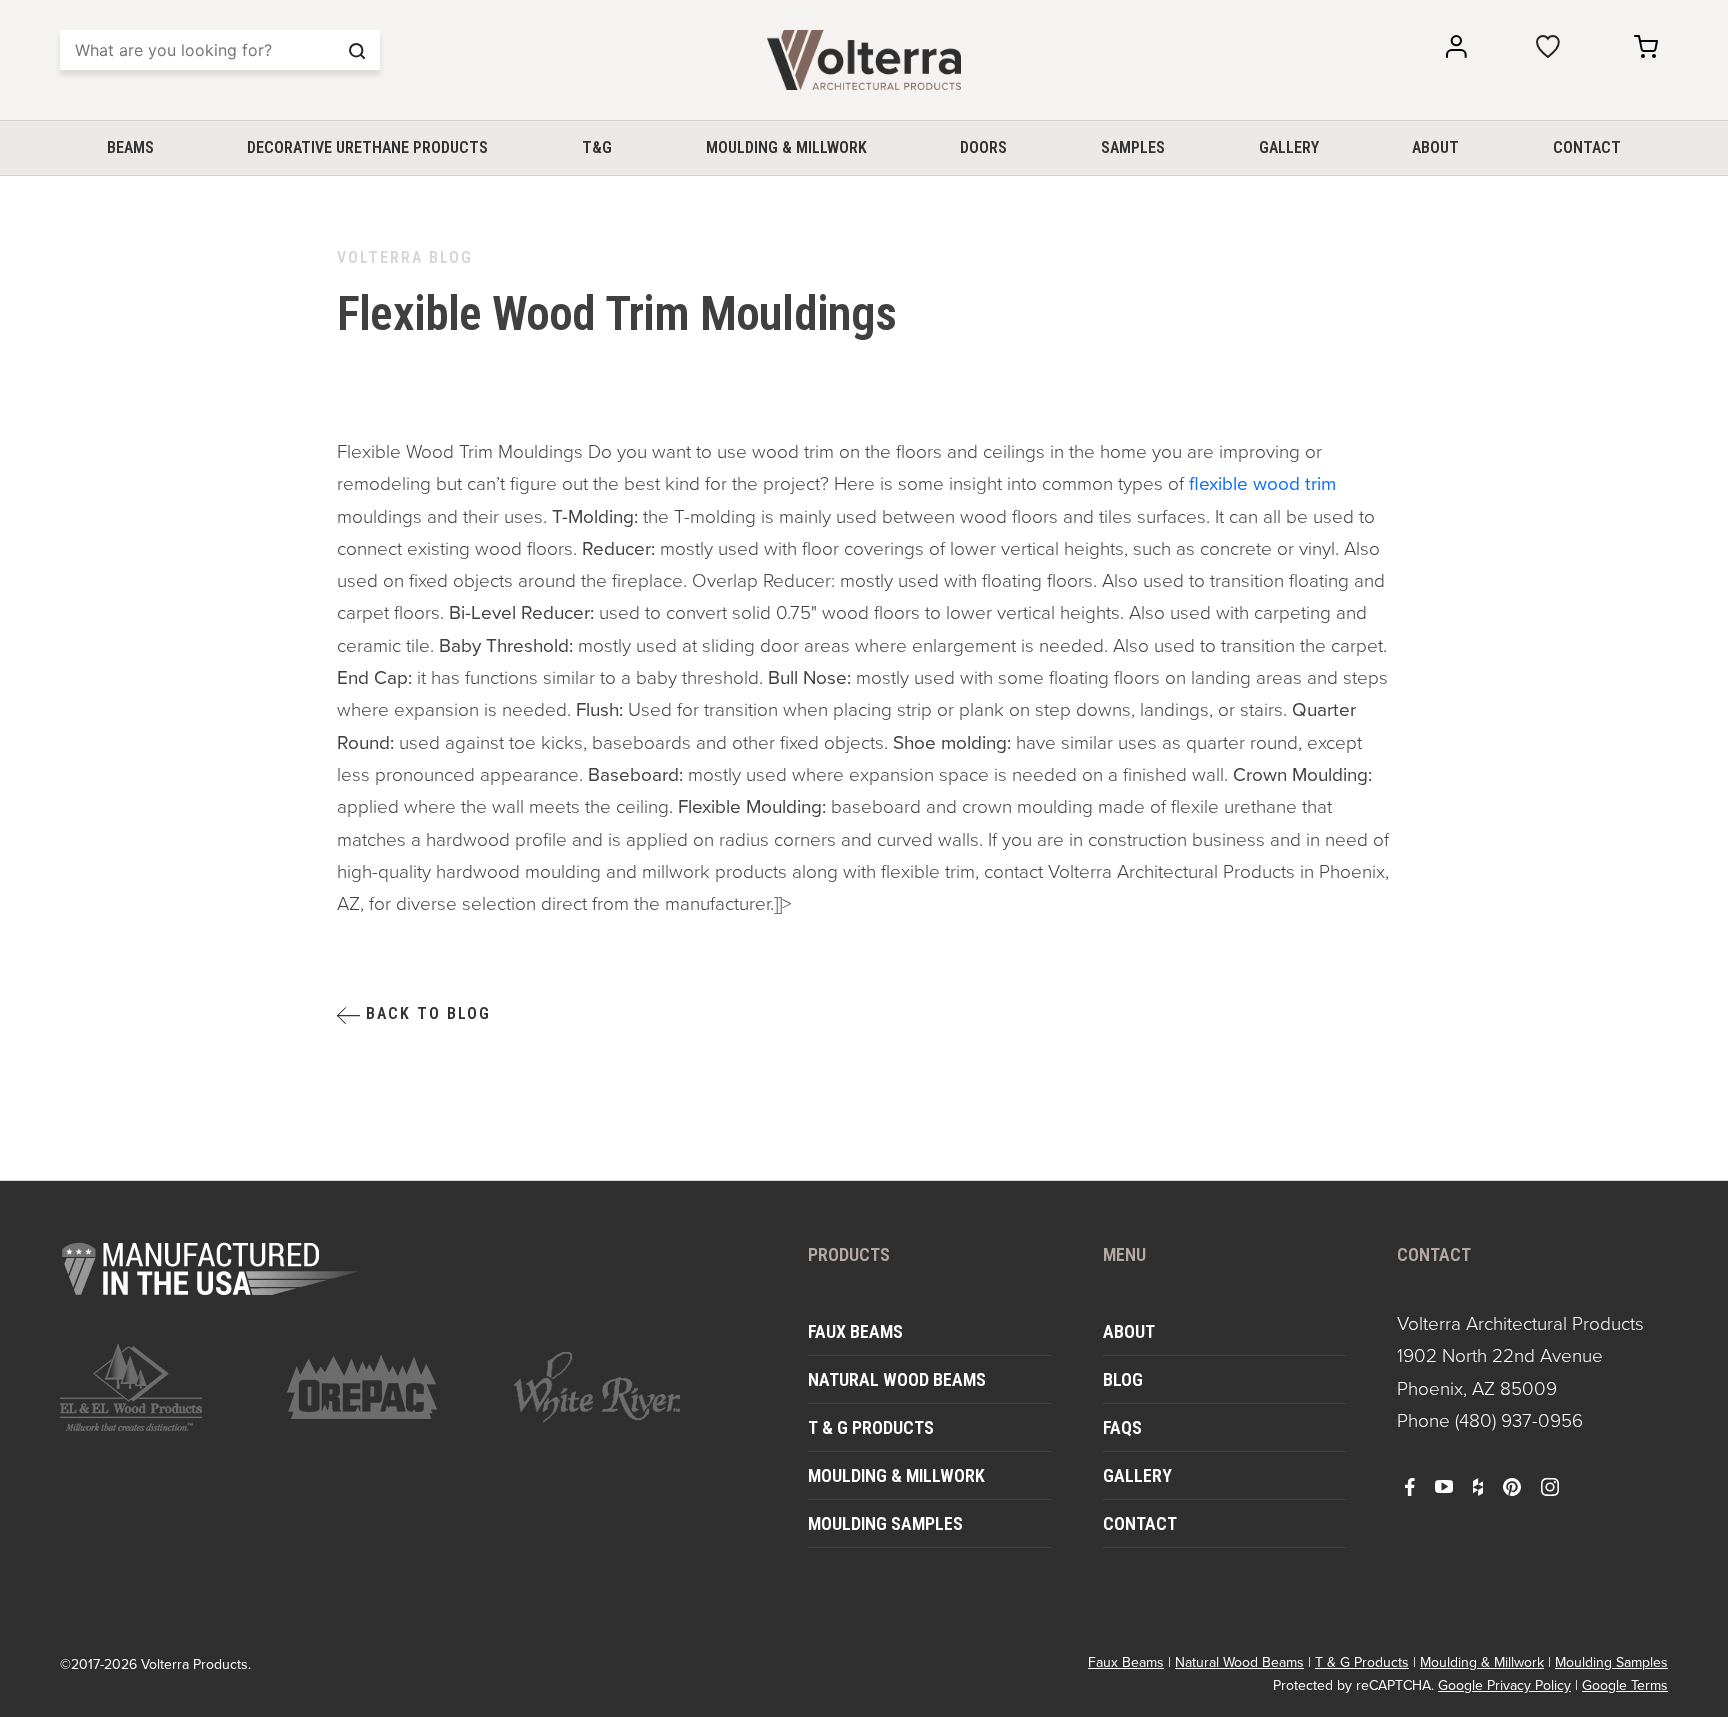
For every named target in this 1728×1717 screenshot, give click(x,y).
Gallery (1289, 147)
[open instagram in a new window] (1550, 1486)
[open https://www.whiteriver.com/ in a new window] (614, 1387)
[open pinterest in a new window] (1512, 1486)
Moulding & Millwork (786, 147)
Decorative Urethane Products (367, 147)
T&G (597, 147)
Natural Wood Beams (897, 1379)
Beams (130, 147)
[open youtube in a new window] (1444, 1486)
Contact (1587, 147)
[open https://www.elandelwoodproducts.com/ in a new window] (161, 1387)
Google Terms (1625, 1685)
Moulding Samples (885, 1523)
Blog (1123, 1379)
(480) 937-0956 (1519, 1420)
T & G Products (871, 1427)
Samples (1133, 147)
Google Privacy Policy (1504, 1685)
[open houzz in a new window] (1478, 1486)
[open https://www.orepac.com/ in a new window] (388, 1387)
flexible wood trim (1262, 483)
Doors (983, 147)
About (1435, 147)
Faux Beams (855, 1331)
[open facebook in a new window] (1410, 1486)
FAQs (1122, 1427)
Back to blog (425, 1013)
